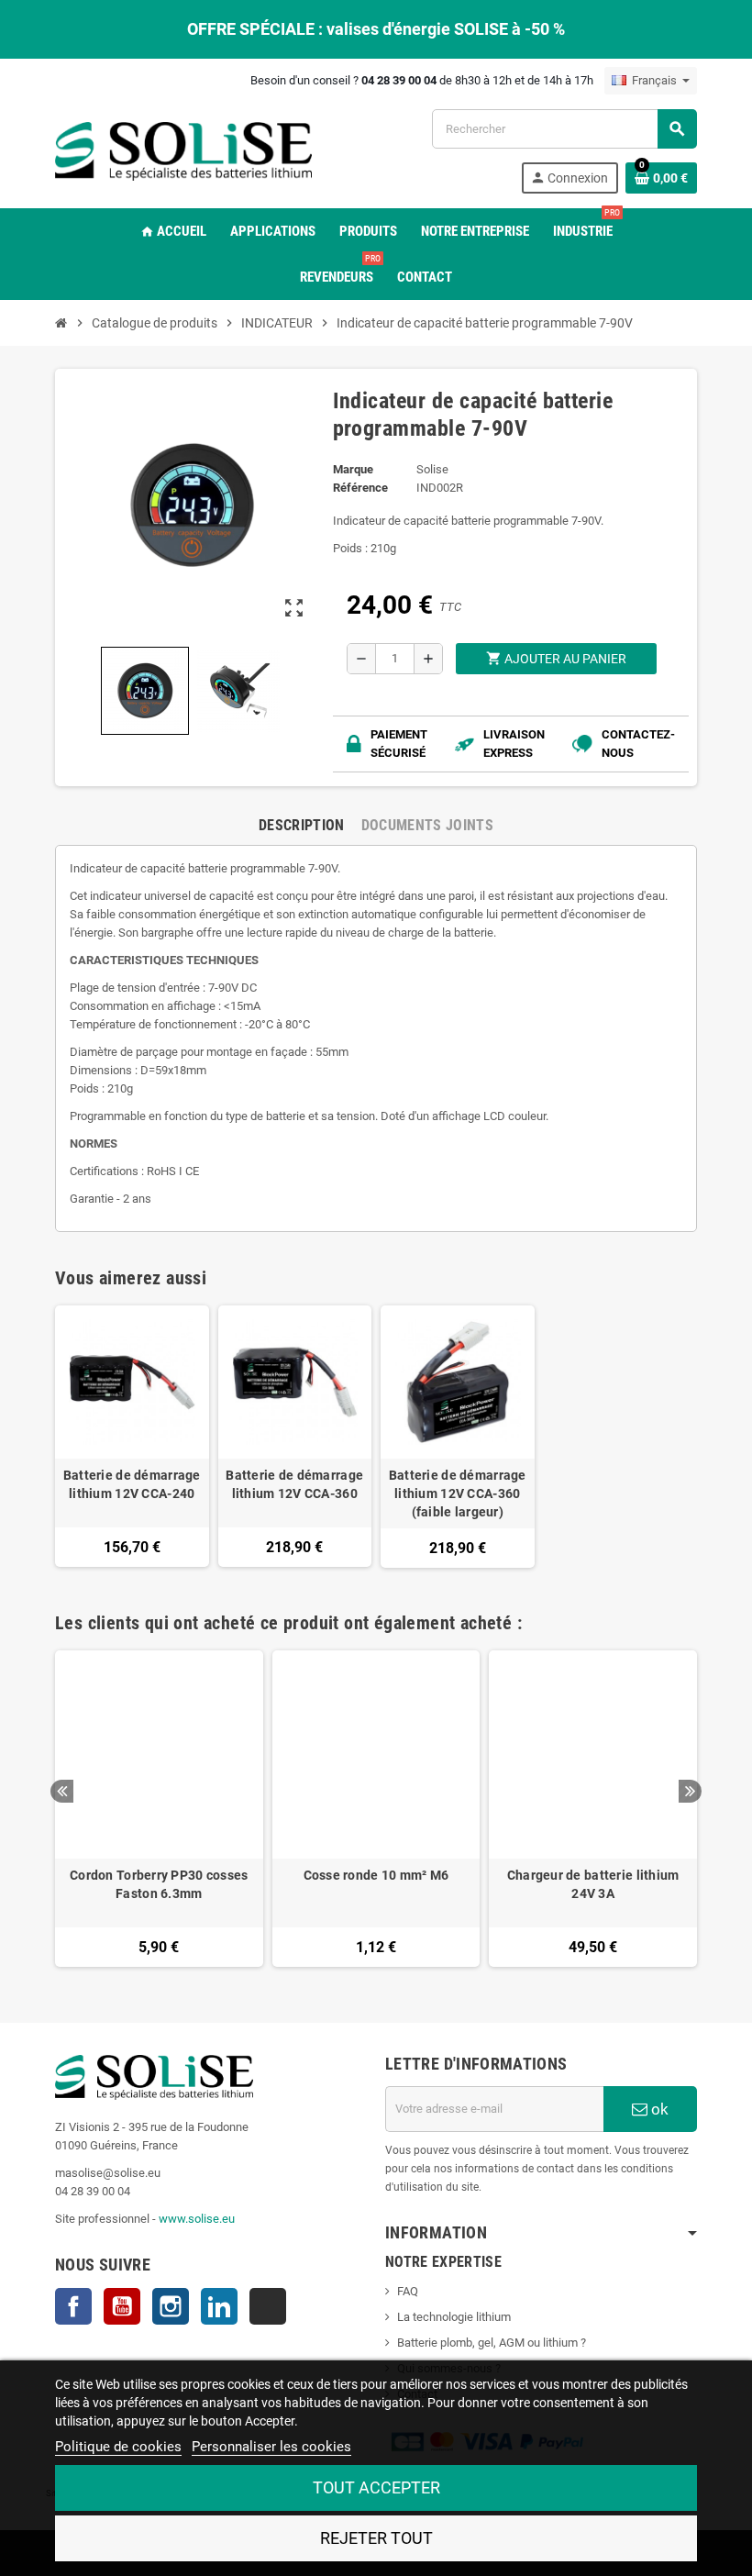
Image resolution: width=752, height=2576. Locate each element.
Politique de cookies (118, 2447)
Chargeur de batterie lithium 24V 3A (593, 1884)
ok (658, 2109)
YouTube (122, 2306)
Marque (353, 469)
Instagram (171, 2306)
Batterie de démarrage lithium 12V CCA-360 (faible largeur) (458, 1493)
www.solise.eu (197, 2219)
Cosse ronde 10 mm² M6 (376, 1875)
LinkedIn (219, 2306)
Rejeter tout (376, 2538)
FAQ (408, 2291)
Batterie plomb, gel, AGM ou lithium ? (492, 2343)
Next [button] (690, 1791)
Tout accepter (376, 2487)
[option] (159, 1809)
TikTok (268, 2306)
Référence (360, 488)
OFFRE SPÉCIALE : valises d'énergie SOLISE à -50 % (376, 29)
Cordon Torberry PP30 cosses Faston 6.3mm (159, 1884)
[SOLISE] (183, 150)
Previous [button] (62, 1791)
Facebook (73, 2306)
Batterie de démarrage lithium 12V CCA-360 (294, 1484)
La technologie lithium (454, 2317)
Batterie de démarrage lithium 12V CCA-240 (132, 1484)
